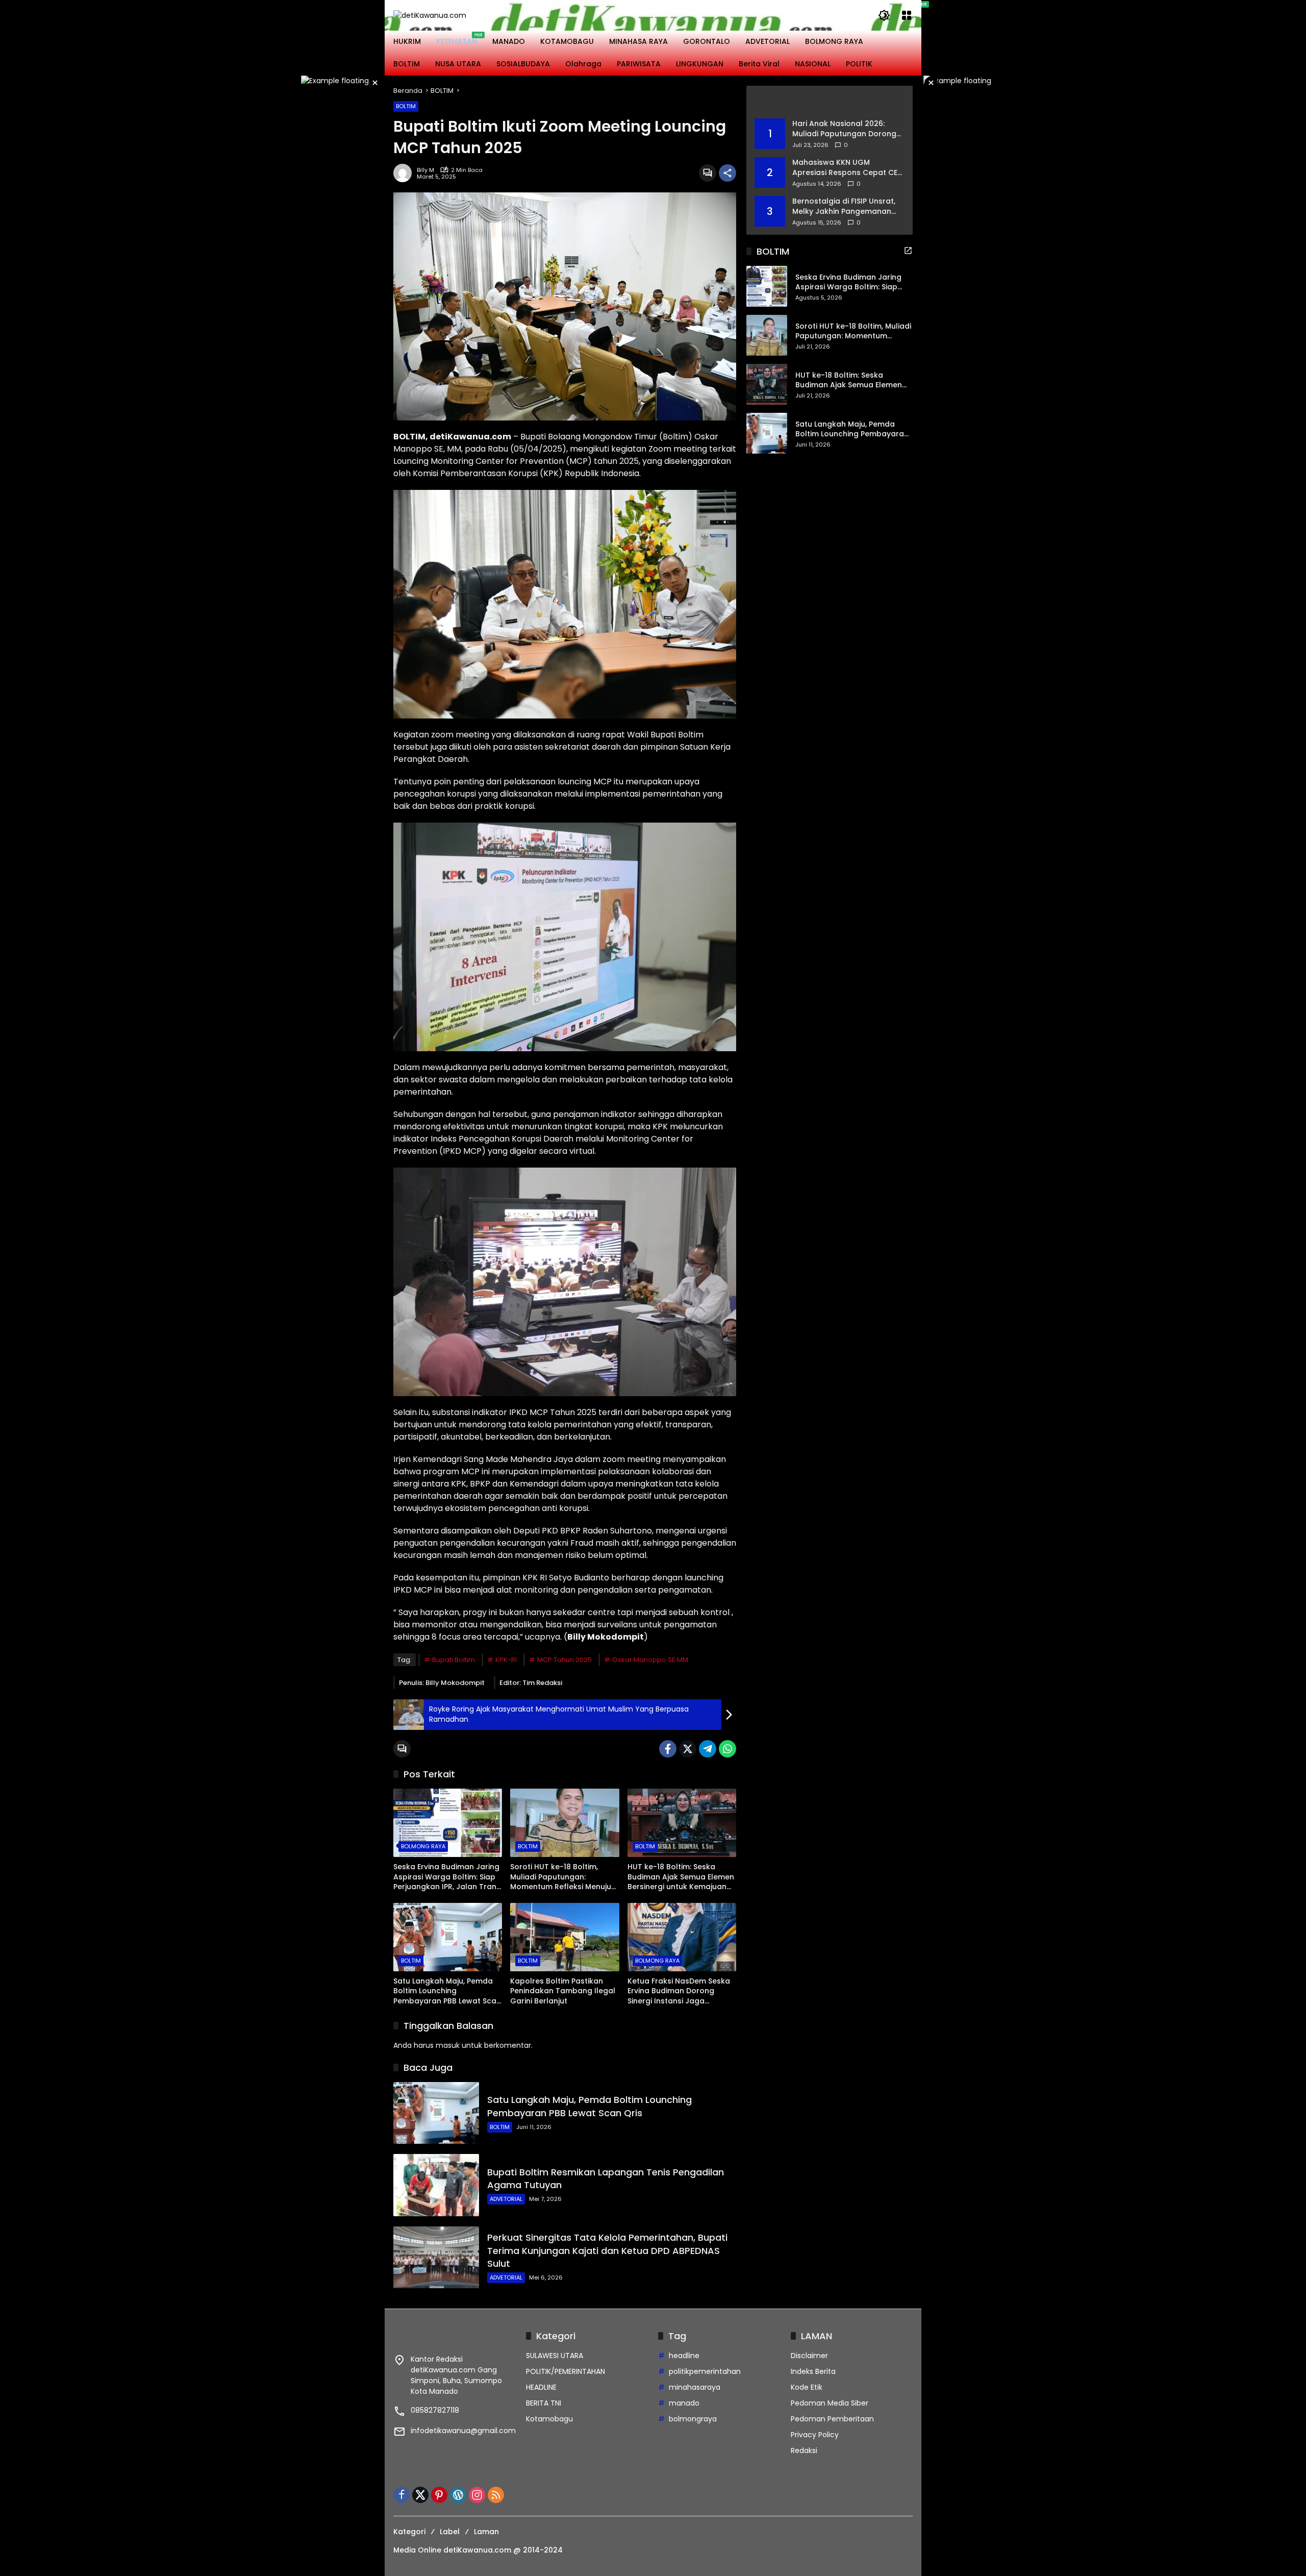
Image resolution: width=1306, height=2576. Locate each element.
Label (450, 2532)
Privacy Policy (815, 2435)
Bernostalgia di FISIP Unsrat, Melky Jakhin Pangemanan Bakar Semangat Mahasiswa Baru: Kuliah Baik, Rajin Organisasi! (846, 206)
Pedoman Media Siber (830, 2403)
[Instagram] (477, 2495)
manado (684, 2403)
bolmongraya (693, 2419)
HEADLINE (541, 2387)
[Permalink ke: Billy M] (405, 173)
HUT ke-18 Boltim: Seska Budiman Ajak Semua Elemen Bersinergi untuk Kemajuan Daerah (681, 1877)
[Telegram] (708, 1749)
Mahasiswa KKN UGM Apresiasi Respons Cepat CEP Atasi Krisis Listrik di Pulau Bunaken (847, 168)
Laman (486, 2532)
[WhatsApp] (727, 1749)
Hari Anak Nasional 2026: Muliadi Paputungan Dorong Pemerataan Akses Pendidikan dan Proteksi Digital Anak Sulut (844, 129)
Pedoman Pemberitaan (832, 2419)
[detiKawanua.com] (430, 15)
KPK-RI (506, 1660)
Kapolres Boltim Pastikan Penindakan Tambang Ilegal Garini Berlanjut (563, 1991)
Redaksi (804, 2450)
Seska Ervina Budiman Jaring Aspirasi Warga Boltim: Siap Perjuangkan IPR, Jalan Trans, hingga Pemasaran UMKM (448, 1877)
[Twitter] (688, 1749)
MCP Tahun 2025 (564, 1660)
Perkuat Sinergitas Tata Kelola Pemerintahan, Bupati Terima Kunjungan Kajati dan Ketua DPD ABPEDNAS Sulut (607, 2250)
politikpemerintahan (705, 2371)
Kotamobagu (549, 2419)
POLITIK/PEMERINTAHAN (566, 2371)
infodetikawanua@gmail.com (463, 2431)
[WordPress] (458, 2495)
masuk (448, 2045)
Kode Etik (807, 2387)
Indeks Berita (813, 2371)
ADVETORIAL (506, 2199)
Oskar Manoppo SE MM (650, 1660)
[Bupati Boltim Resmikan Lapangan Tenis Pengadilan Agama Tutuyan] (436, 2185)
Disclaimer (809, 2356)
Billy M (425, 170)
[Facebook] (668, 1749)
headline (684, 2356)
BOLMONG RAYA (423, 1846)
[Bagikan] (727, 173)
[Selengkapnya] (830, 102)
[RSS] (496, 2495)
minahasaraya (695, 2387)
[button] (884, 15)
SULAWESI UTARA (555, 2356)
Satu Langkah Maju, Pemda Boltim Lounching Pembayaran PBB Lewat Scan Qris (447, 1991)
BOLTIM (406, 106)
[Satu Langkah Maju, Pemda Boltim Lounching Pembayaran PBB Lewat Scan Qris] (448, 1937)
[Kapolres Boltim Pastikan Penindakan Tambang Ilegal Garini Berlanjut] (564, 1937)
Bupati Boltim (454, 1660)
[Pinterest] (439, 2495)
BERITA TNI (544, 2403)
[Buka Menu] (907, 15)
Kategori (409, 2532)
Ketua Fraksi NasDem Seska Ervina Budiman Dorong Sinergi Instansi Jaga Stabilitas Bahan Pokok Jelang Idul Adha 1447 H (679, 1991)
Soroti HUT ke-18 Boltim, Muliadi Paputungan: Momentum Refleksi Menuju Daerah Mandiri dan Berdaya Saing (564, 1877)
